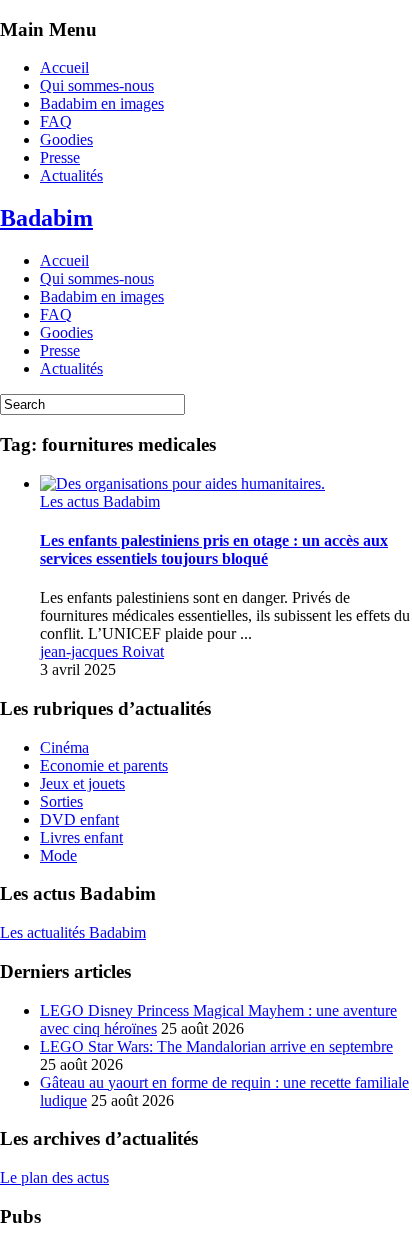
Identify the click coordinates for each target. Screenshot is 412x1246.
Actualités (71, 175)
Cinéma (64, 747)
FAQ (56, 121)
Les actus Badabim (100, 501)
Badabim (46, 218)
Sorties (61, 801)
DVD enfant (79, 819)
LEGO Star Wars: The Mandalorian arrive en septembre (216, 1046)
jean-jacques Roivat (102, 651)
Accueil (64, 67)
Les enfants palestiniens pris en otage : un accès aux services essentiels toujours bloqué (214, 549)
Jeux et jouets (82, 783)
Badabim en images (102, 103)
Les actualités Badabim (73, 932)
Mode (58, 855)
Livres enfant (81, 837)
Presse (60, 157)
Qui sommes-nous (97, 85)
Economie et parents (104, 765)
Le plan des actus (54, 1177)
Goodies (66, 139)
